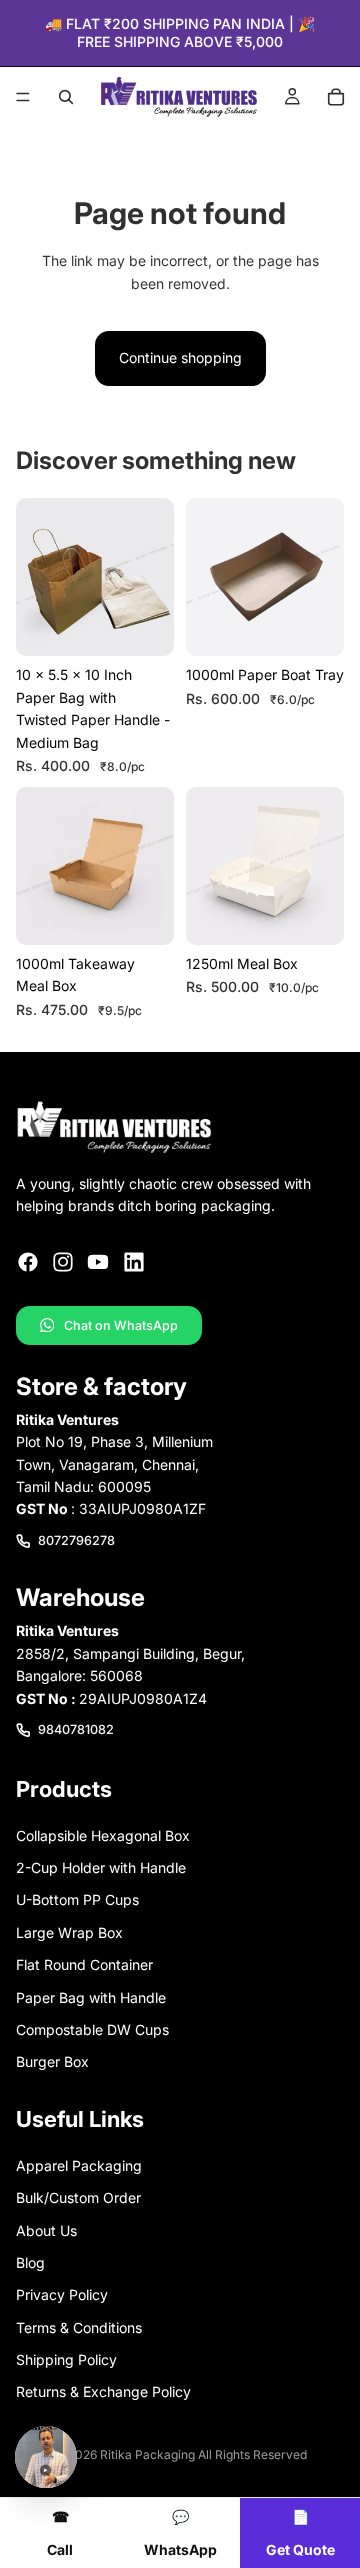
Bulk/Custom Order (78, 2197)
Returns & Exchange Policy (103, 2392)
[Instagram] (63, 1262)
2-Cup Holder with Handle (101, 1867)
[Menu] (23, 98)
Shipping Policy (66, 2359)
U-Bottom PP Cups (77, 1900)
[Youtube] (98, 1262)
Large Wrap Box (69, 1932)
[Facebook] (28, 1262)
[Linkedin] (134, 1262)
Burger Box (52, 2062)
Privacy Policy (62, 2295)
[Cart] (336, 97)
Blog (30, 2262)
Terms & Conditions (79, 2327)
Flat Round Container (84, 1965)
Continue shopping (180, 357)
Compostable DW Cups (92, 2029)
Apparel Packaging (79, 2165)
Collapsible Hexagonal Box (103, 1835)
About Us (46, 2230)
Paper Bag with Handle (91, 1997)
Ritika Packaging (147, 2454)
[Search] (66, 97)
